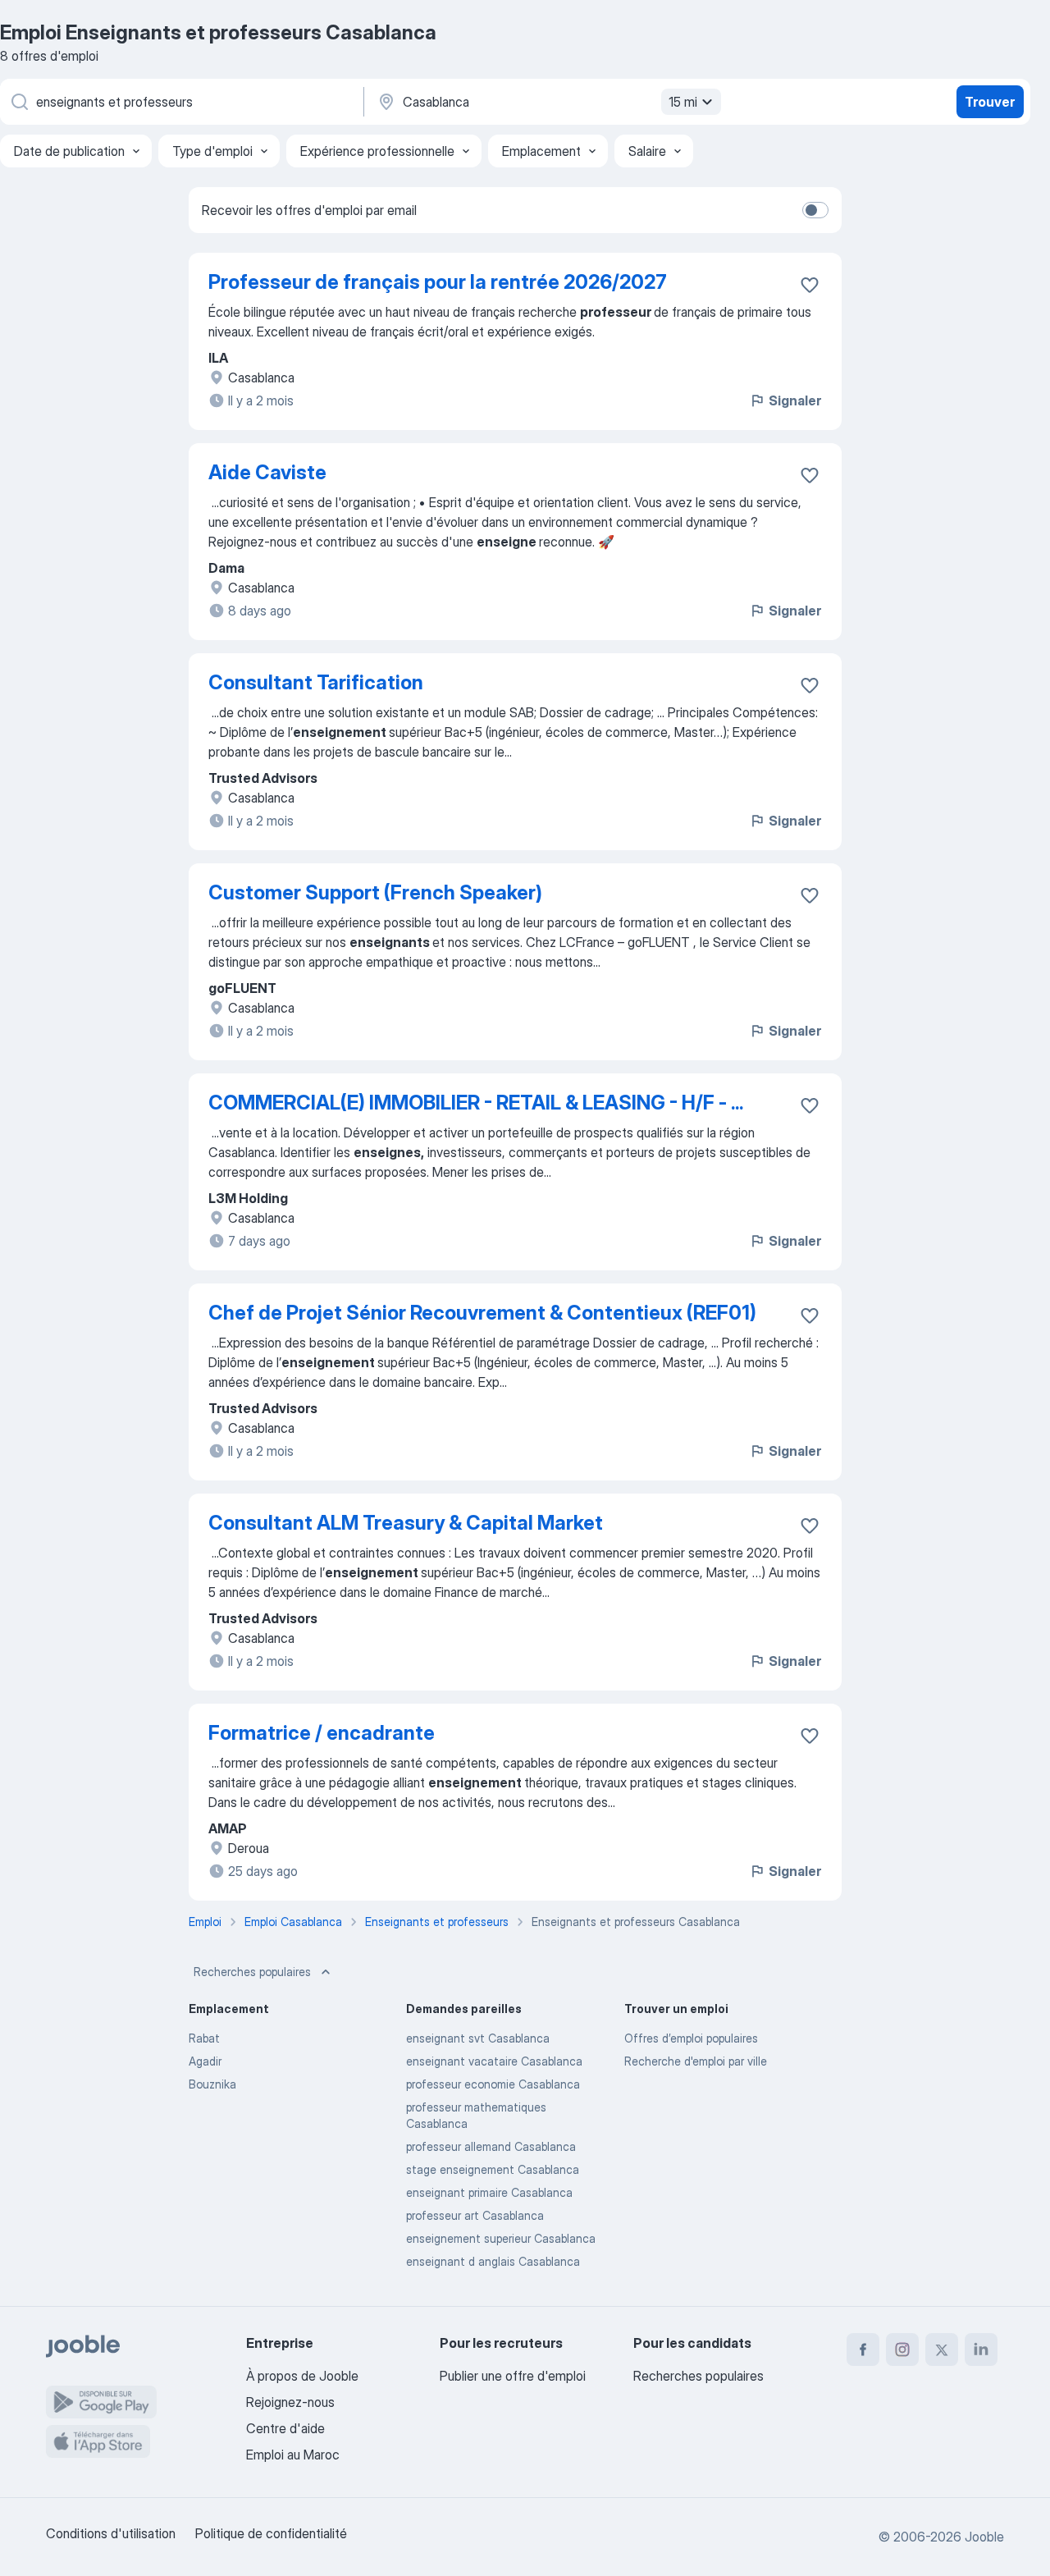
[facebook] (863, 2350)
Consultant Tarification (316, 682)
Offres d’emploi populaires (691, 2038)
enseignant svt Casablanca (478, 2038)
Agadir (205, 2061)
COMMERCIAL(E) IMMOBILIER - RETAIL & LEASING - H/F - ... (476, 1103)
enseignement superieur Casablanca (501, 2238)
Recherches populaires (252, 1972)
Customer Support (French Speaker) (375, 892)
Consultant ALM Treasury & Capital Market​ (406, 1523)
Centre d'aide (285, 2428)
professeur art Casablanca (475, 2215)
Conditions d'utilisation (111, 2533)
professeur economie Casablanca (493, 2084)
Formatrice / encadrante (322, 1733)
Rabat (204, 2038)
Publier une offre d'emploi (513, 2376)
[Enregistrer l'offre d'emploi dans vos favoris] (810, 285)
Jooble (984, 2537)
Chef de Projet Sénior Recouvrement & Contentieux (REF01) (482, 1313)
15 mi (683, 102)
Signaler (795, 400)
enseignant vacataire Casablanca (494, 2061)
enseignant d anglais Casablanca (493, 2261)
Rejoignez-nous (290, 2402)
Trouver (990, 102)
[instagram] (902, 2350)
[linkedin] (981, 2350)
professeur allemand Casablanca (491, 2146)
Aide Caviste (267, 472)
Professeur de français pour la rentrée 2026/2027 (438, 282)
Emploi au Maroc (293, 2455)
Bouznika (212, 2084)
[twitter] (942, 2350)
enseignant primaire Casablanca (489, 2192)
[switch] (815, 210)
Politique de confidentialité (271, 2533)
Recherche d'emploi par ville (696, 2061)
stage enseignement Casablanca (493, 2169)
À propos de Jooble (302, 2376)
